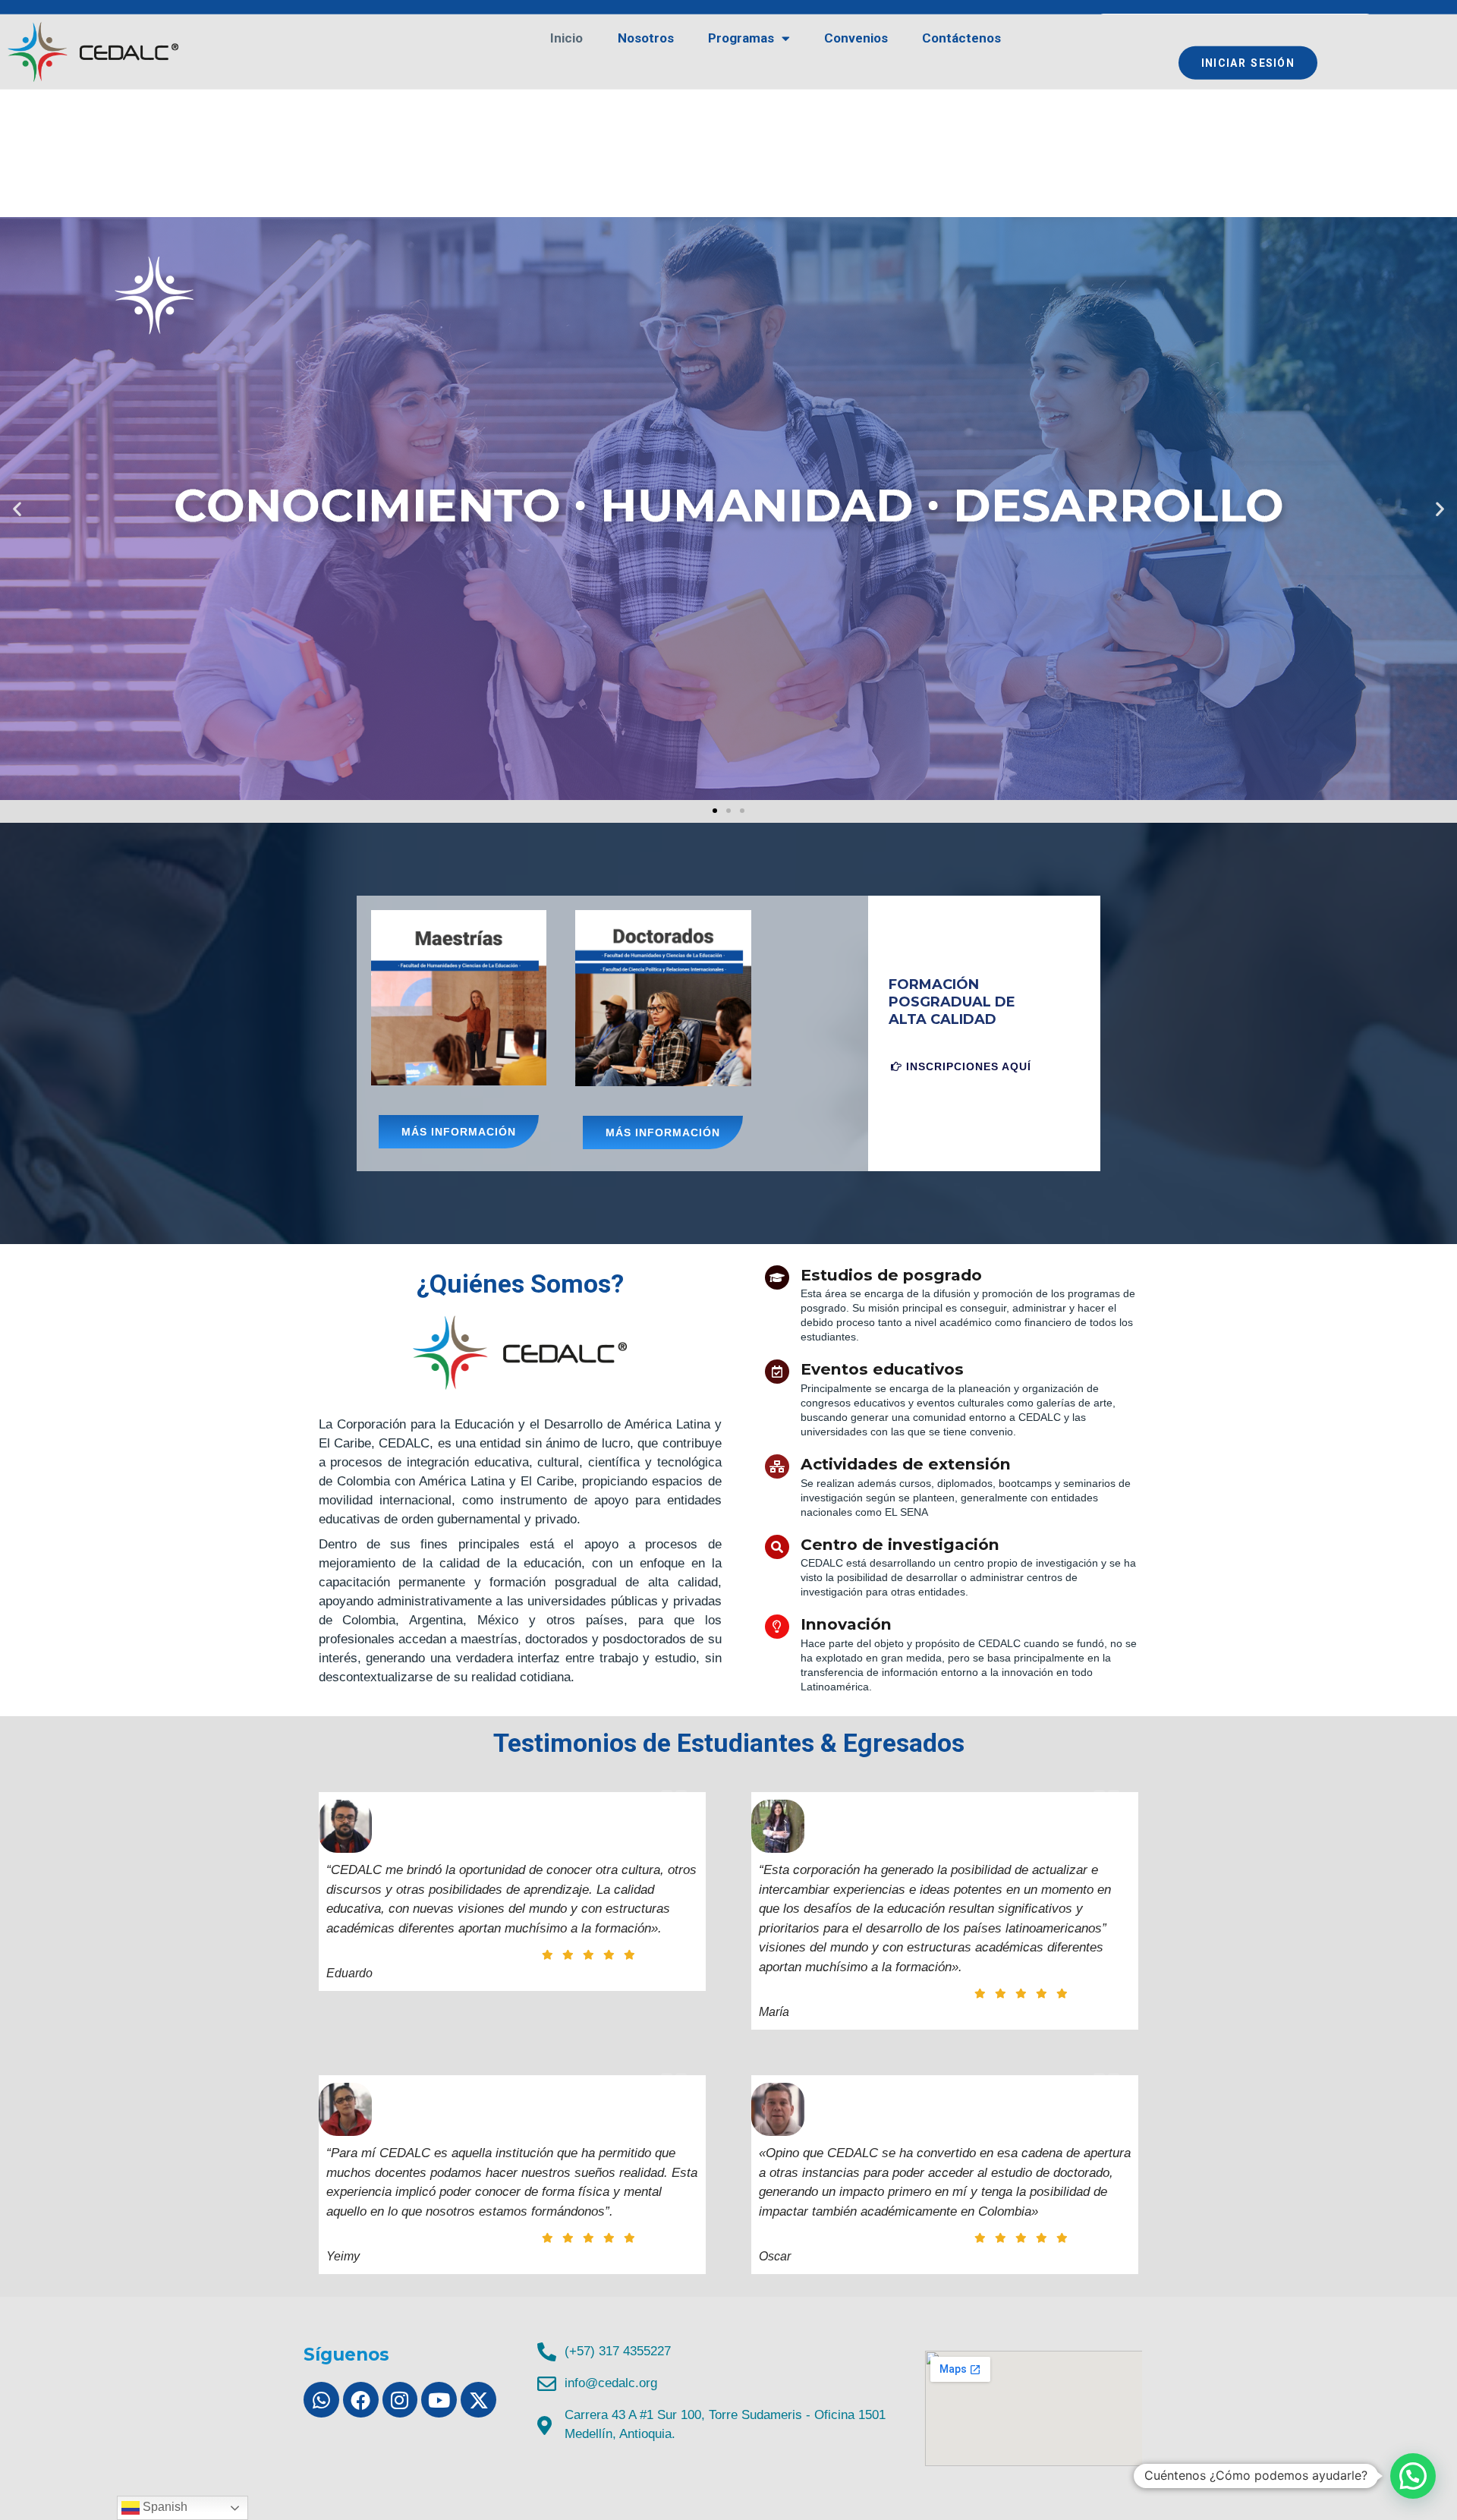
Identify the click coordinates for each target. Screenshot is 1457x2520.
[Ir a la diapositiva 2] (728, 811)
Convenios (856, 38)
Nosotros (646, 38)
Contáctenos (961, 38)
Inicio (566, 38)
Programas (741, 38)
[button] (17, 508)
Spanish (164, 2507)
